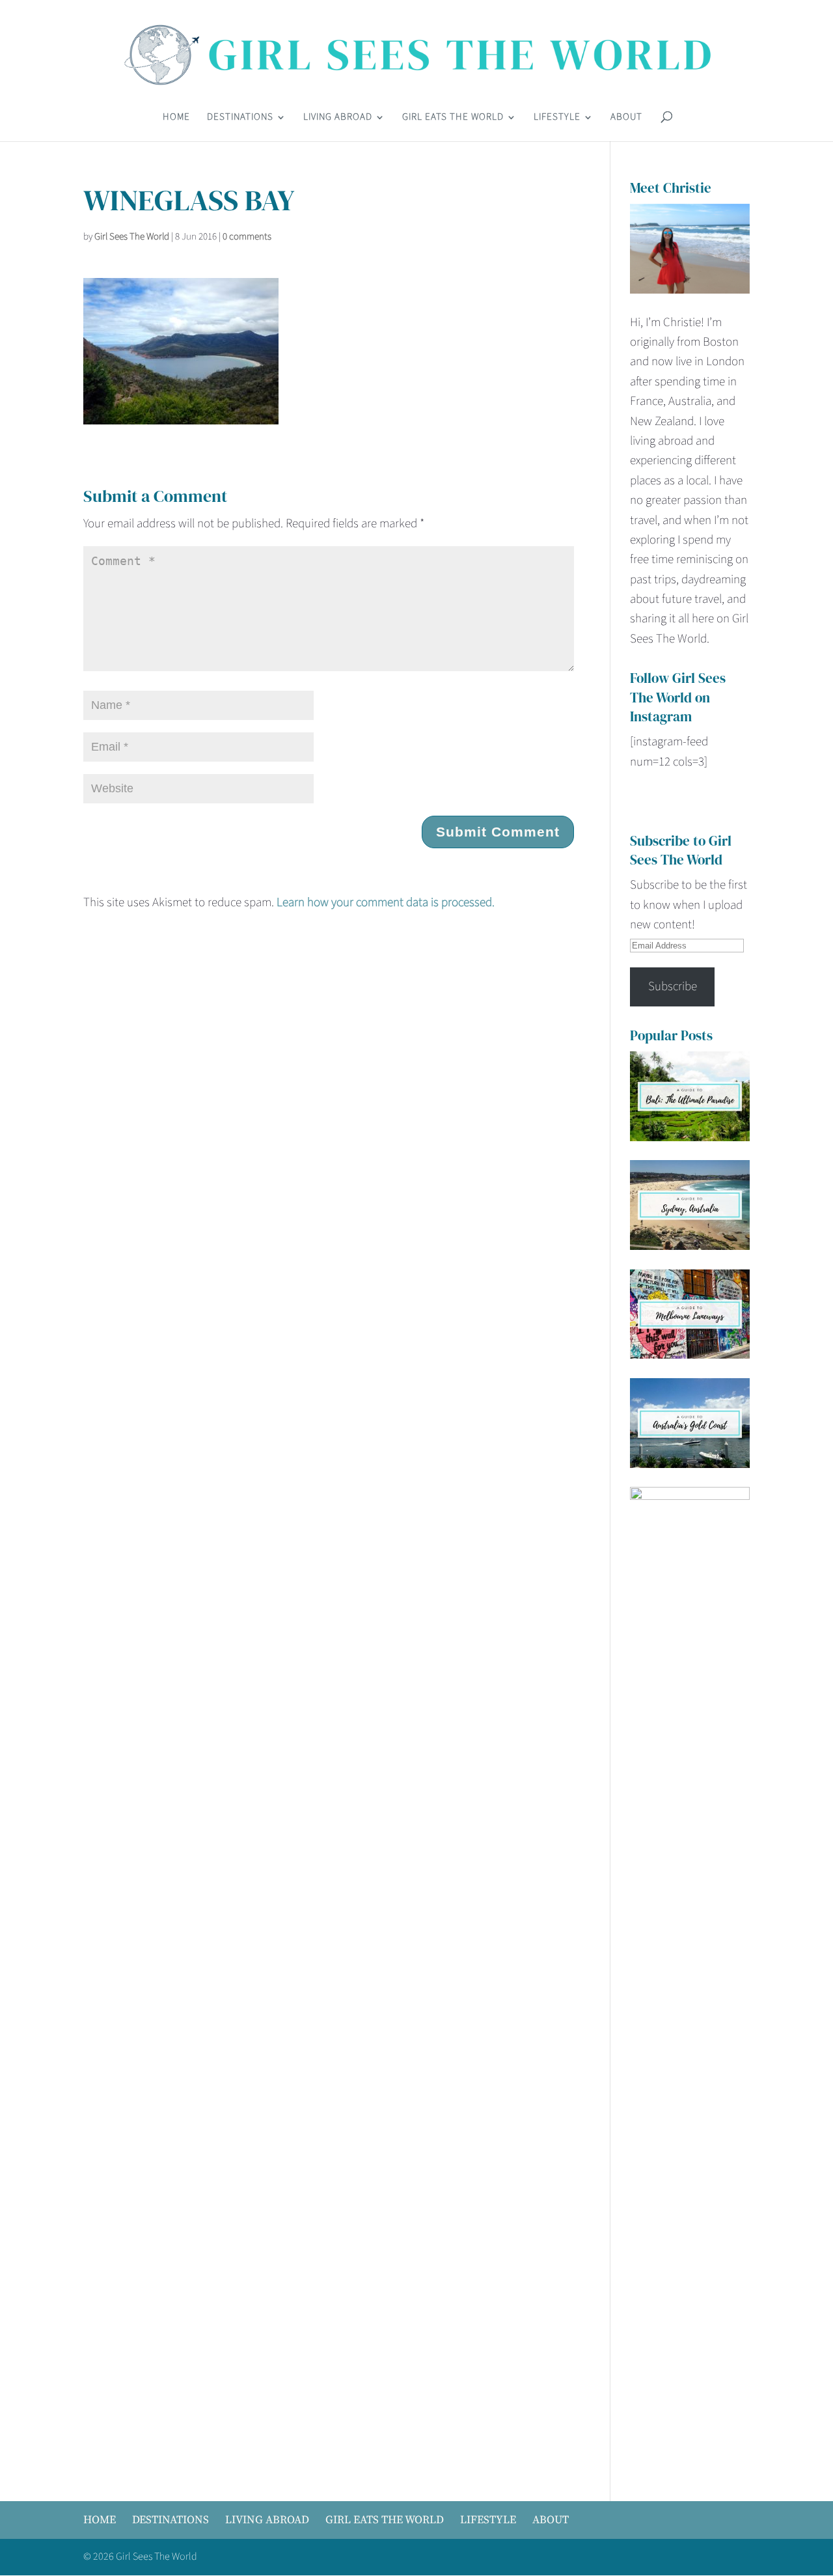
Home (176, 118)
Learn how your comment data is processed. (386, 903)
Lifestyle (557, 118)
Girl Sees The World (132, 237)
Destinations (240, 118)
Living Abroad (338, 118)
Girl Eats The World (453, 118)
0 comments (247, 237)
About (626, 118)
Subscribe (673, 987)
